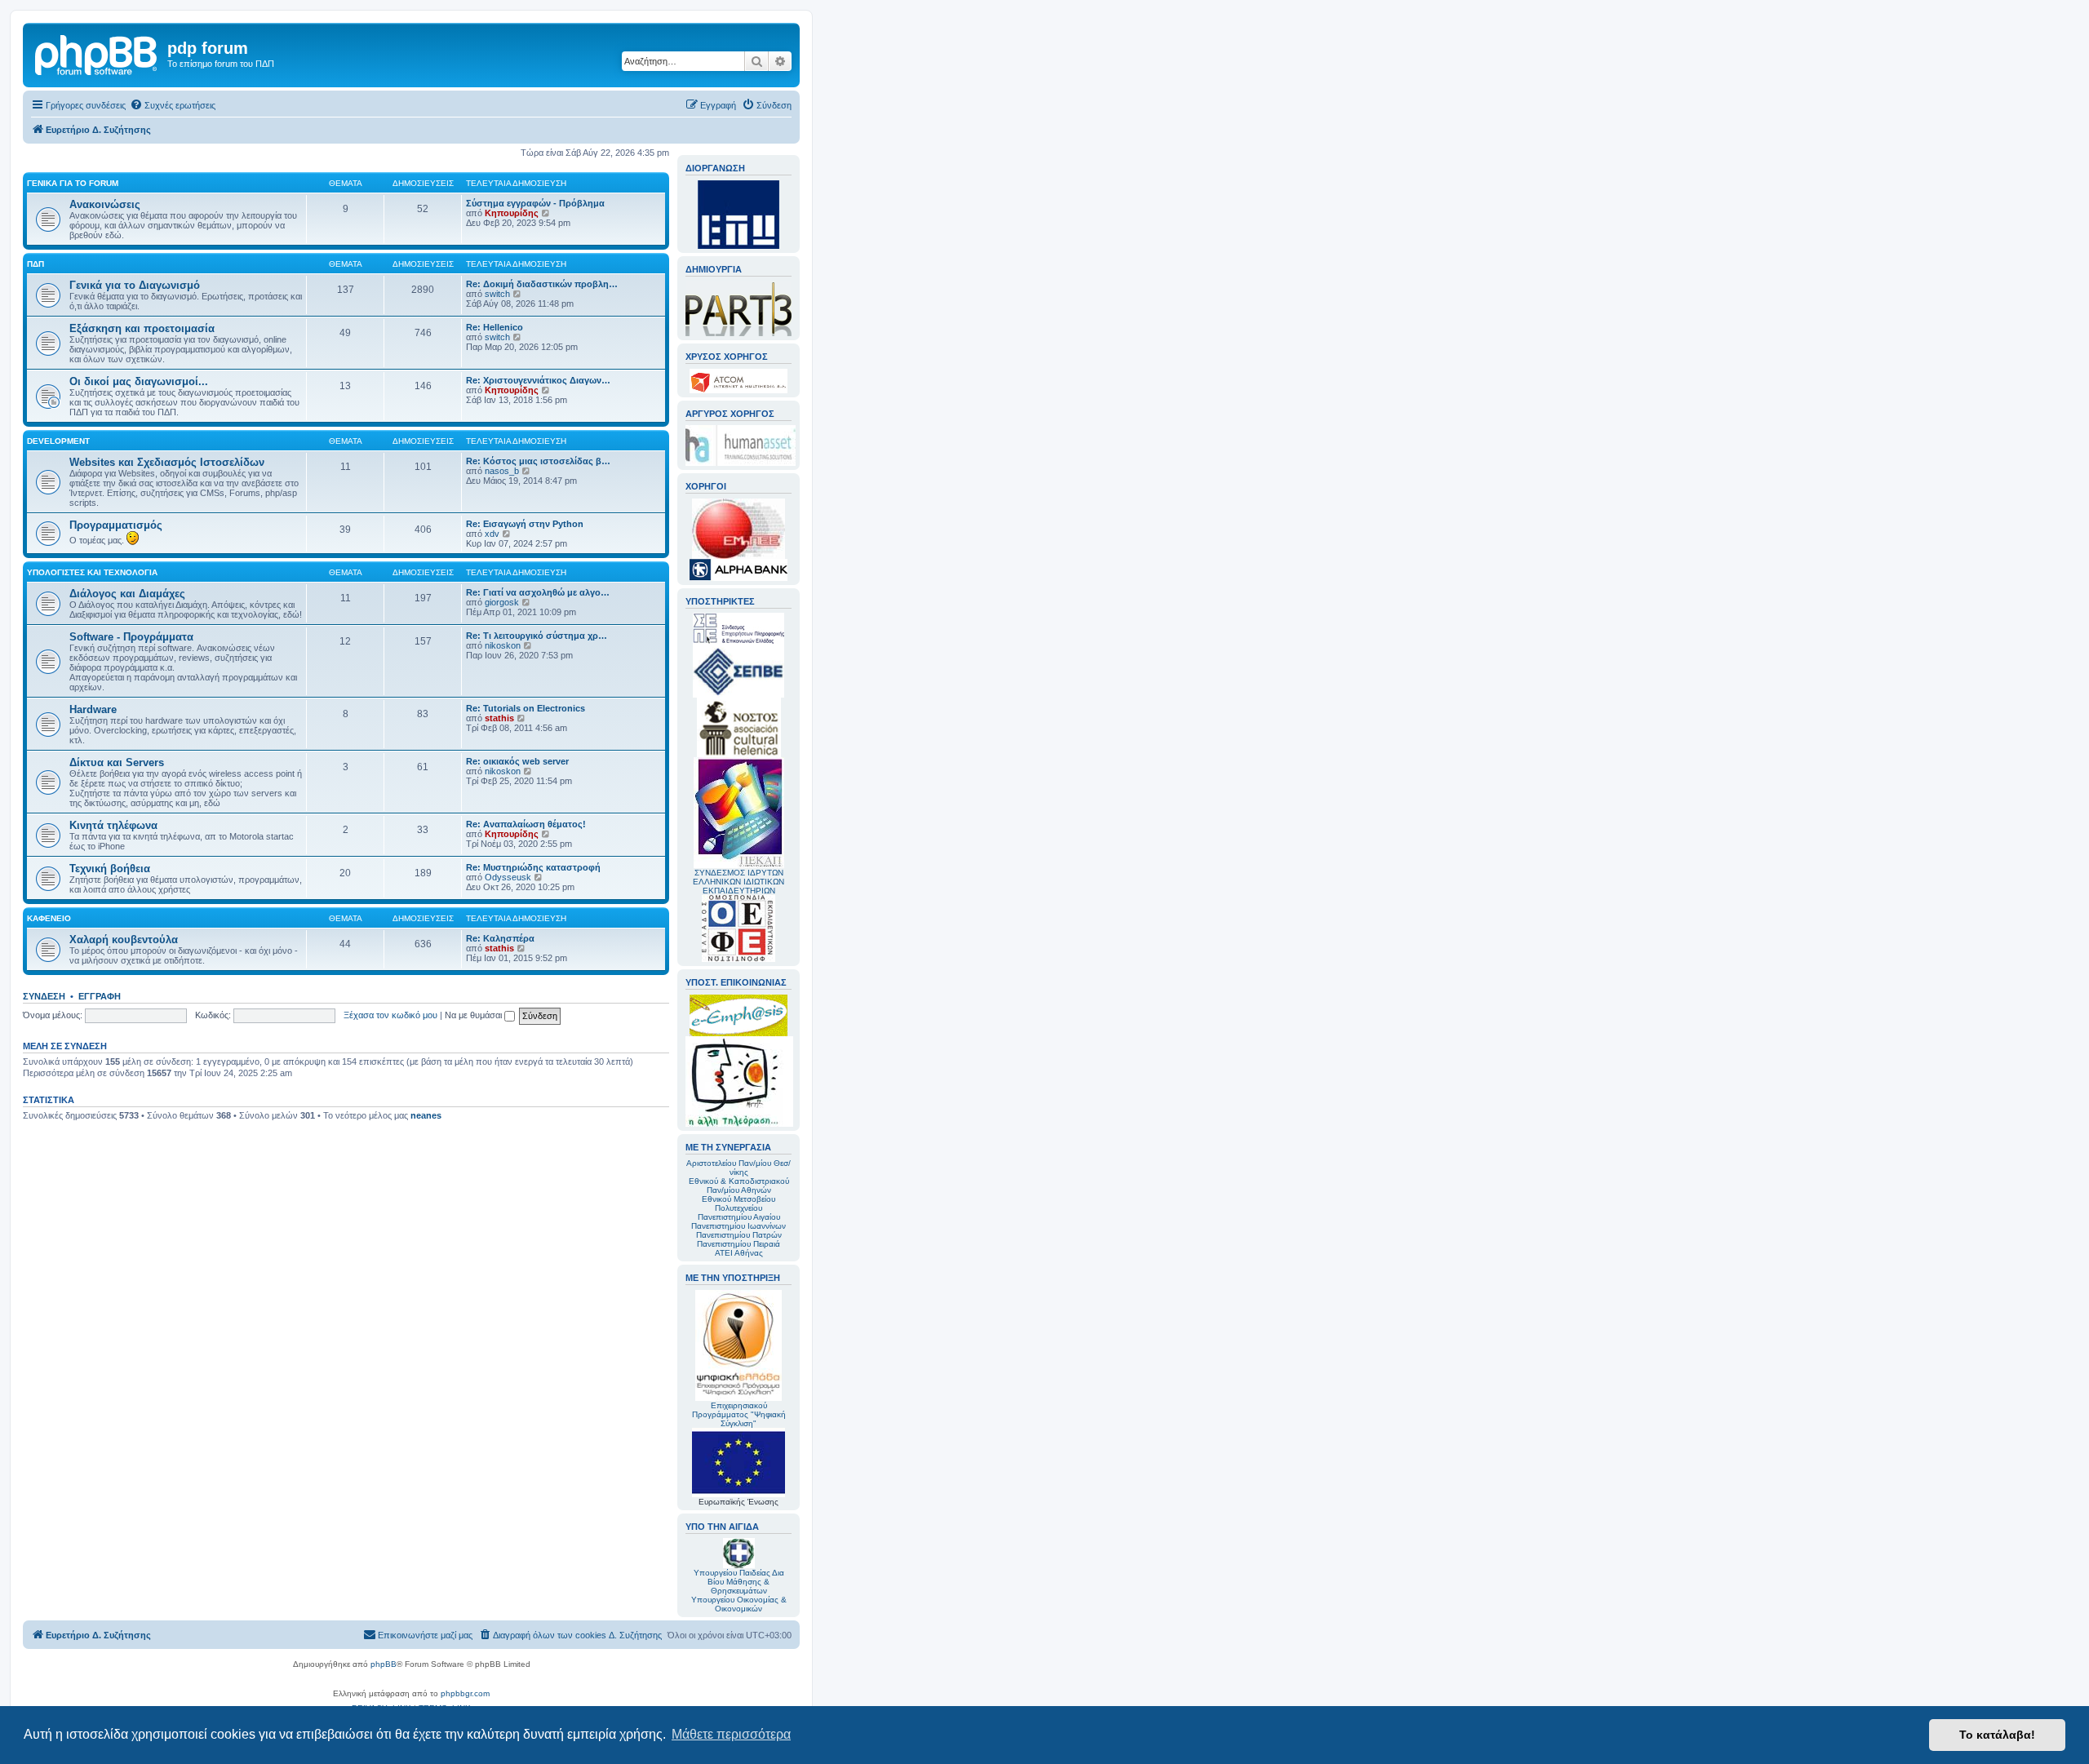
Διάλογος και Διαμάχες (127, 594)
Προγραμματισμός (116, 525)
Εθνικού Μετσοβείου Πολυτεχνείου (738, 1203)
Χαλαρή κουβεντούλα (124, 940)
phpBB (384, 1664)
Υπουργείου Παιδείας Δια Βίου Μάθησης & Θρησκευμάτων (739, 1582)
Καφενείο (49, 918)
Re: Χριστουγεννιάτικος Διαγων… (538, 380)
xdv (492, 534)
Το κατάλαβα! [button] (1997, 1735)
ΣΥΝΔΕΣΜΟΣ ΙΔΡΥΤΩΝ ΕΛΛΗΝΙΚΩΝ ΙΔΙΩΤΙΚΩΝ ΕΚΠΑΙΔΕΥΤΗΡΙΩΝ (738, 882)
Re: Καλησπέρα (500, 938)
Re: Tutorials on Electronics (526, 708)
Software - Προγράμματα (131, 637)
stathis (499, 718)
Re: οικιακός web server (517, 761)
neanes (426, 1115)
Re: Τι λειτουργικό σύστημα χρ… (537, 636)
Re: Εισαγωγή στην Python (525, 524)
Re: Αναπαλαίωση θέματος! (526, 824)
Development (58, 441)
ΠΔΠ (35, 264)
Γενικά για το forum (73, 183)
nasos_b (502, 471)
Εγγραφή (100, 996)
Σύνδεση (44, 996)
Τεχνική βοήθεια (110, 869)
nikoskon (503, 645)
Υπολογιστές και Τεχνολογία (92, 572)
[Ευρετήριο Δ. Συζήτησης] (97, 53)
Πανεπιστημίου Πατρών (739, 1235)
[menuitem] (173, 105)
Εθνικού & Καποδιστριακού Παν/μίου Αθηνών (739, 1186)
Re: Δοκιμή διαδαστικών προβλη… (542, 284)
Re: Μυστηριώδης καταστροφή (533, 867)
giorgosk (502, 602)
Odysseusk (508, 877)
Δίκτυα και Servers (117, 762)
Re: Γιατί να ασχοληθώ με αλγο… (538, 592)
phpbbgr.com (465, 1693)
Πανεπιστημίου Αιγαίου (739, 1217)
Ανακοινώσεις (105, 204)
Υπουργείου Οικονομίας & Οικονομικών (739, 1604)
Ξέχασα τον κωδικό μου (390, 1015)
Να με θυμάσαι (475, 1015)
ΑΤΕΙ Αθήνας (739, 1253)
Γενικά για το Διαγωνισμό (135, 285)
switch (497, 294)
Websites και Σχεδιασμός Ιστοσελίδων (167, 462)
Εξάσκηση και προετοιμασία (142, 328)
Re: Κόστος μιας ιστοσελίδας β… (538, 461)
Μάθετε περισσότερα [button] (731, 1734)
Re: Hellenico (495, 327)
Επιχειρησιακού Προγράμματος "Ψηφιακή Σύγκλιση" (739, 1414)
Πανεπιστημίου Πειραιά (738, 1244)
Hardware (93, 709)
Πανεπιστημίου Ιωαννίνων (738, 1226)
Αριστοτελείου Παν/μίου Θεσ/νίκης (738, 1168)
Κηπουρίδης (512, 213)
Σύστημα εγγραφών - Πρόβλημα (535, 203)
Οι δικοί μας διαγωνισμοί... (139, 381)
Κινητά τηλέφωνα (113, 825)
